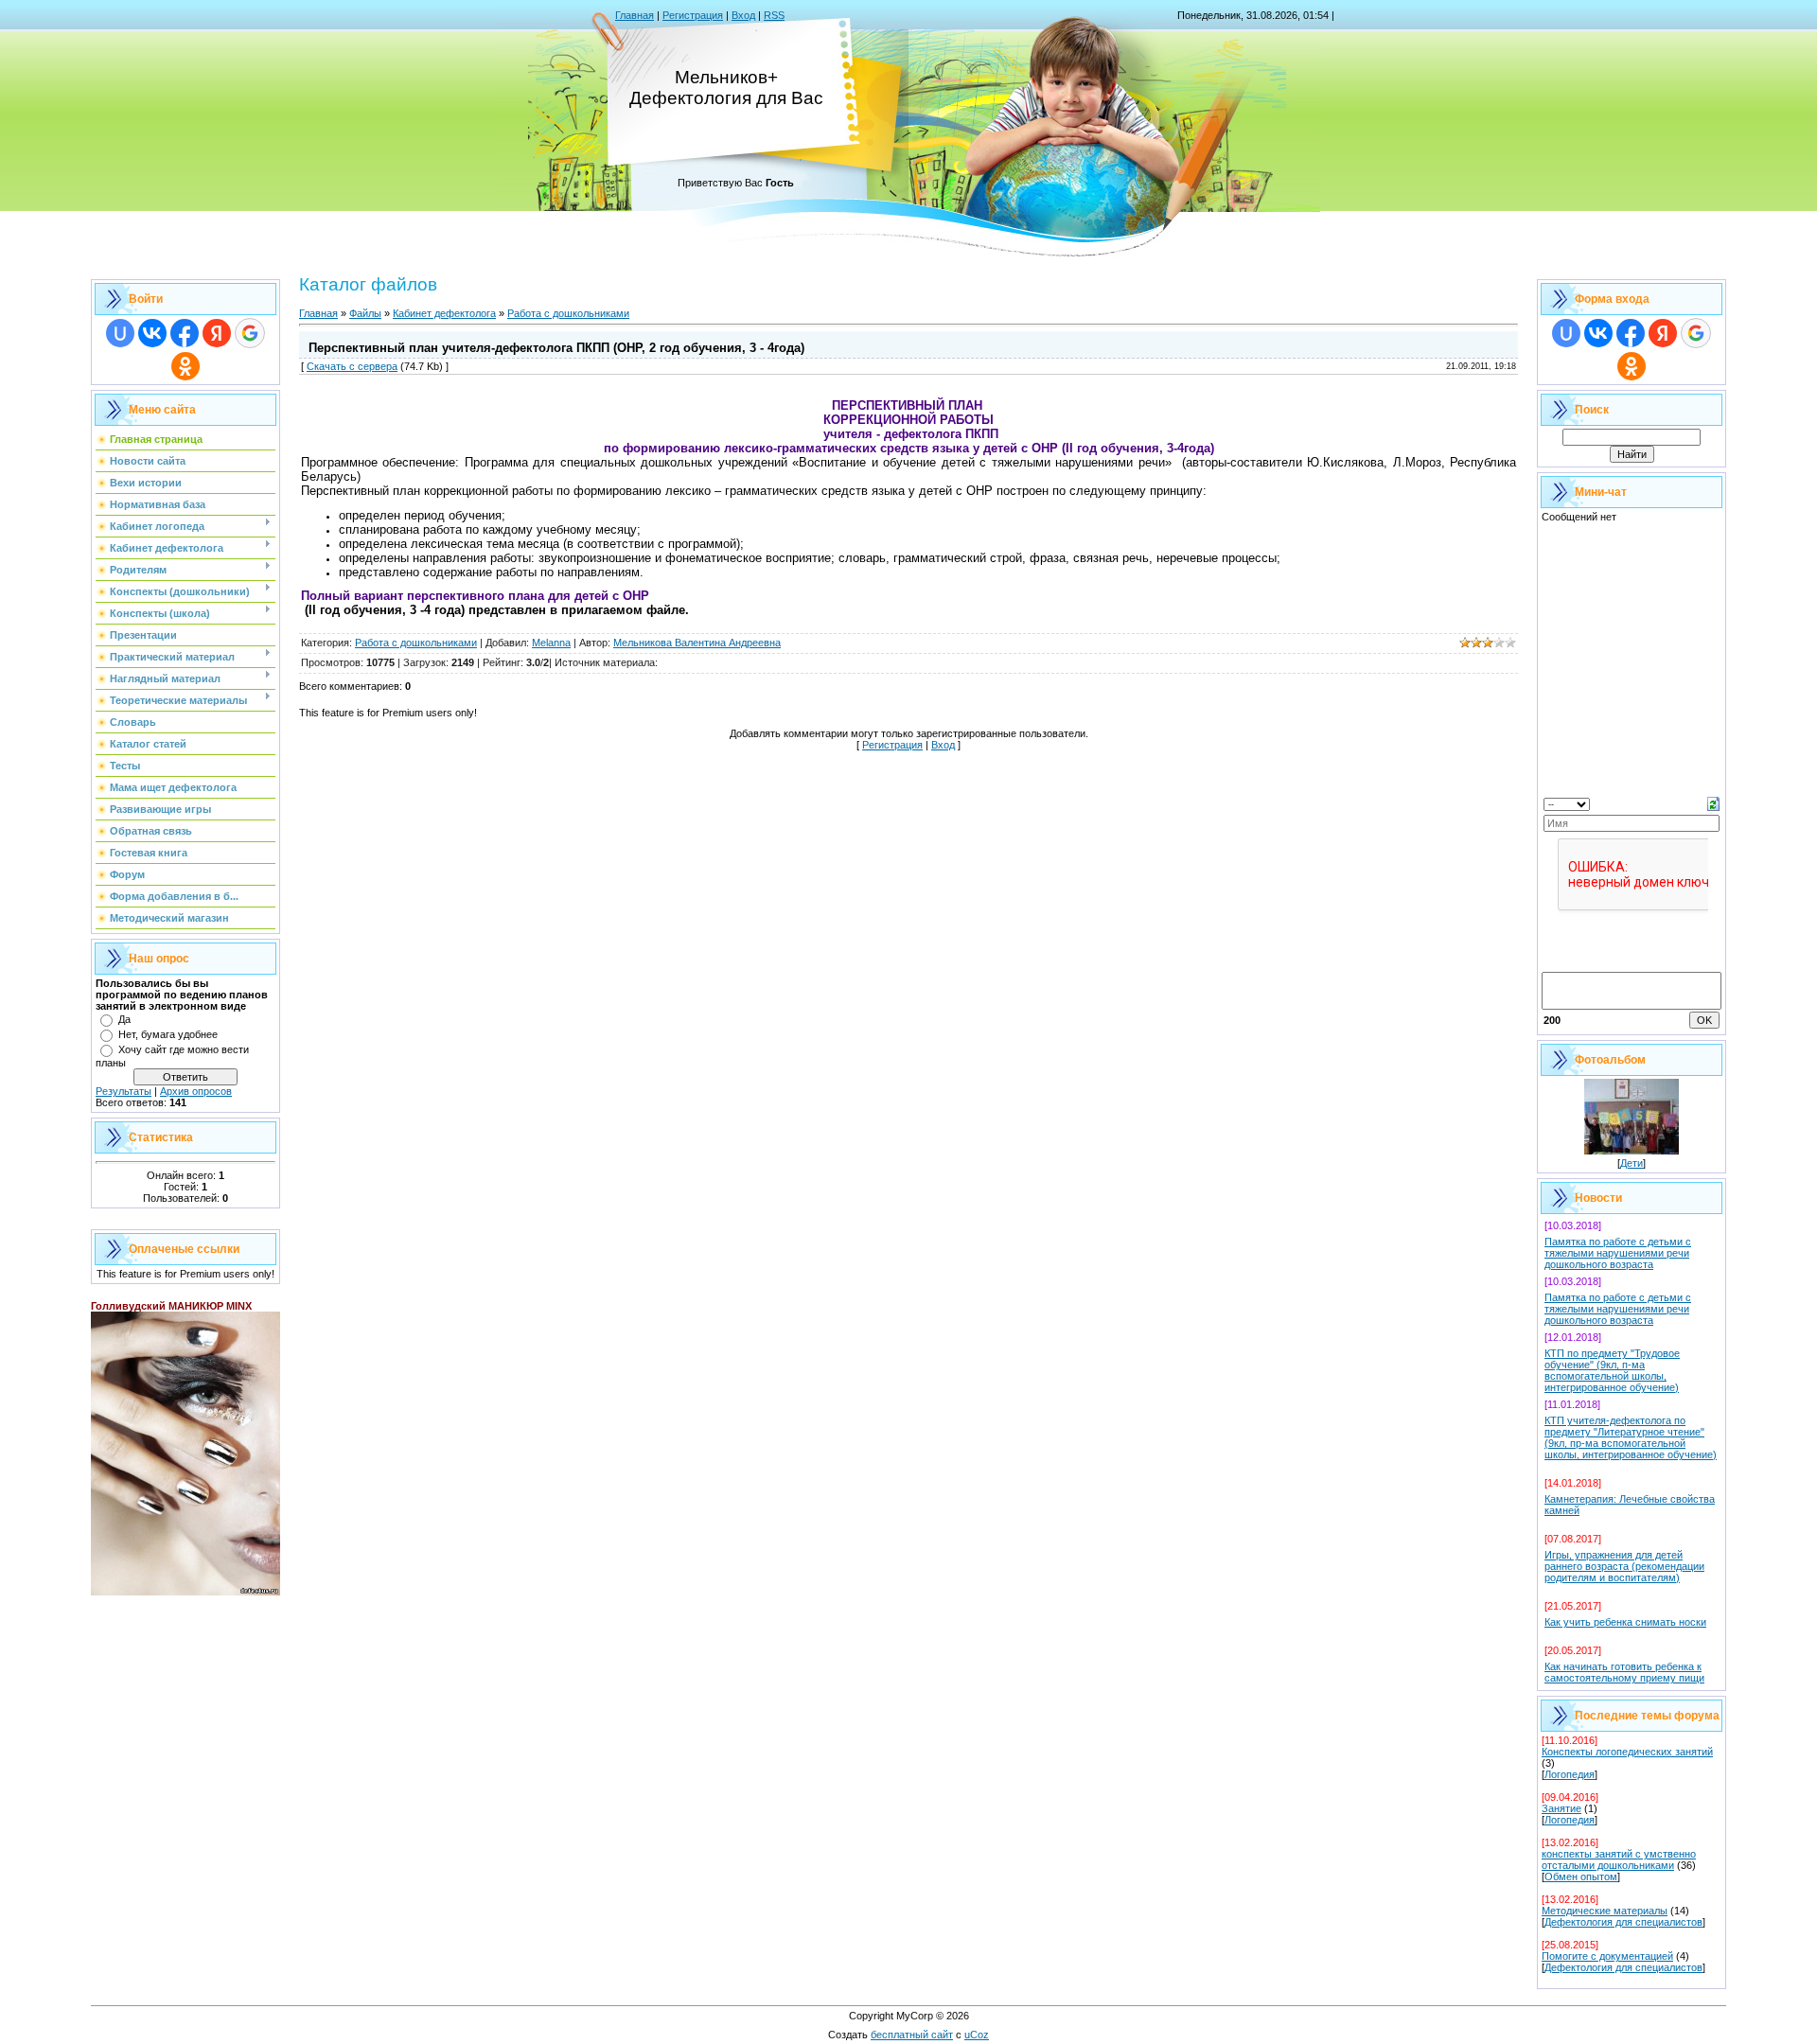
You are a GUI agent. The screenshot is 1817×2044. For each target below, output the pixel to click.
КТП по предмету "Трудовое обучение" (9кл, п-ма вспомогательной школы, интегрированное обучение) (1612, 1370)
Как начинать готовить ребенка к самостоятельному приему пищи (1624, 1672)
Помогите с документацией (1607, 1956)
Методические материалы (1605, 1911)
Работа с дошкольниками (568, 313)
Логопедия (1570, 1774)
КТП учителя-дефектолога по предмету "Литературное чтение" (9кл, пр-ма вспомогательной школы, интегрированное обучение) (1631, 1437)
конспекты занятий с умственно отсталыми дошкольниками (1619, 1859)
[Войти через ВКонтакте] (152, 333)
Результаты (123, 1091)
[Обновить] (1713, 802)
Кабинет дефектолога (444, 313)
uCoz (977, 2035)
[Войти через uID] (120, 333)
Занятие (1561, 1808)
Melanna (551, 643)
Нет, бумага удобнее (168, 1034)
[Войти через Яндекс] (217, 333)
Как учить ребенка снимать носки (1625, 1622)
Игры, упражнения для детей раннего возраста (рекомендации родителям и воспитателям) (1624, 1566)
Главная (635, 15)
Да (124, 1019)
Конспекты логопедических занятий (1627, 1752)
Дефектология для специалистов (1623, 1922)
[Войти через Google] (250, 333)
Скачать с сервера (352, 366)
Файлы (365, 313)
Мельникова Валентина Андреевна (697, 643)
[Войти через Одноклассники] (185, 366)
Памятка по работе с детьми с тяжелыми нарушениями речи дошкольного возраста (1618, 1253)
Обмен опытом (1581, 1877)
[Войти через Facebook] (185, 333)
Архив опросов (196, 1091)
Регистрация (693, 15)
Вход (743, 15)
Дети (1632, 1163)
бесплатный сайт (912, 2035)
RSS (774, 15)
